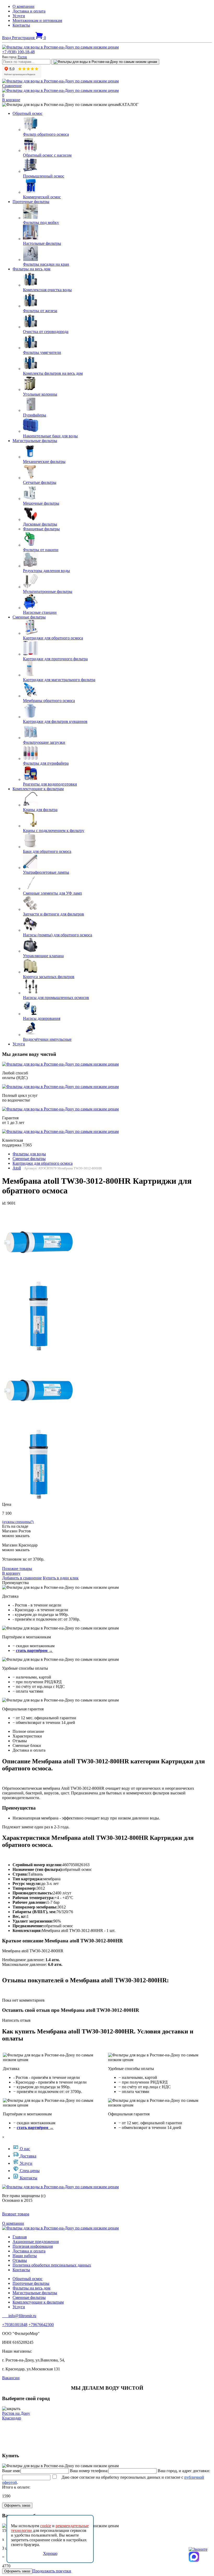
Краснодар (12, 2418)
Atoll (17, 1168)
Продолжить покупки (52, 2571)
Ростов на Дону (16, 2413)
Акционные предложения (36, 2242)
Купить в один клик (61, 1578)
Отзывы (20, 2260)
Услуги (19, 16)
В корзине (11, 100)
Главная (20, 2237)
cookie (46, 2526)
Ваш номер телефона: (89, 2471)
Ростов (22, 57)
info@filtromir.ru (19, 2316)
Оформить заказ (17, 2505)
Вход (7, 38)
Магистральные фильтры (35, 441)
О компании (23, 6)
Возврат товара (16, 2214)
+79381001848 (15, 2325)
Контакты (21, 25)
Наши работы (25, 2256)
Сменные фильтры (29, 617)
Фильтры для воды (29, 1154)
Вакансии (11, 2378)
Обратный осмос (28, 113)
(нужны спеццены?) (18, 1522)
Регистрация (24, 38)
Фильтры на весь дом (31, 269)
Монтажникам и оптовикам (37, 20)
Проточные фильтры (31, 202)
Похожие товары (17, 1569)
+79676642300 (41, 2325)
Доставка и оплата (29, 11)
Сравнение (12, 86)
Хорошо (50, 2553)
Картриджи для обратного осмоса (43, 1163)
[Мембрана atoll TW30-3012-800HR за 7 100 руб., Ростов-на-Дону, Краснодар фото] (39, 1242)
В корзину (11, 1573)
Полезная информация (33, 2246)
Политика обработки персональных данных (52, 2265)
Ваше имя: (11, 2471)
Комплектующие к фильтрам (38, 789)
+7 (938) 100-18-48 (18, 52)
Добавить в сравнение (22, 1578)
